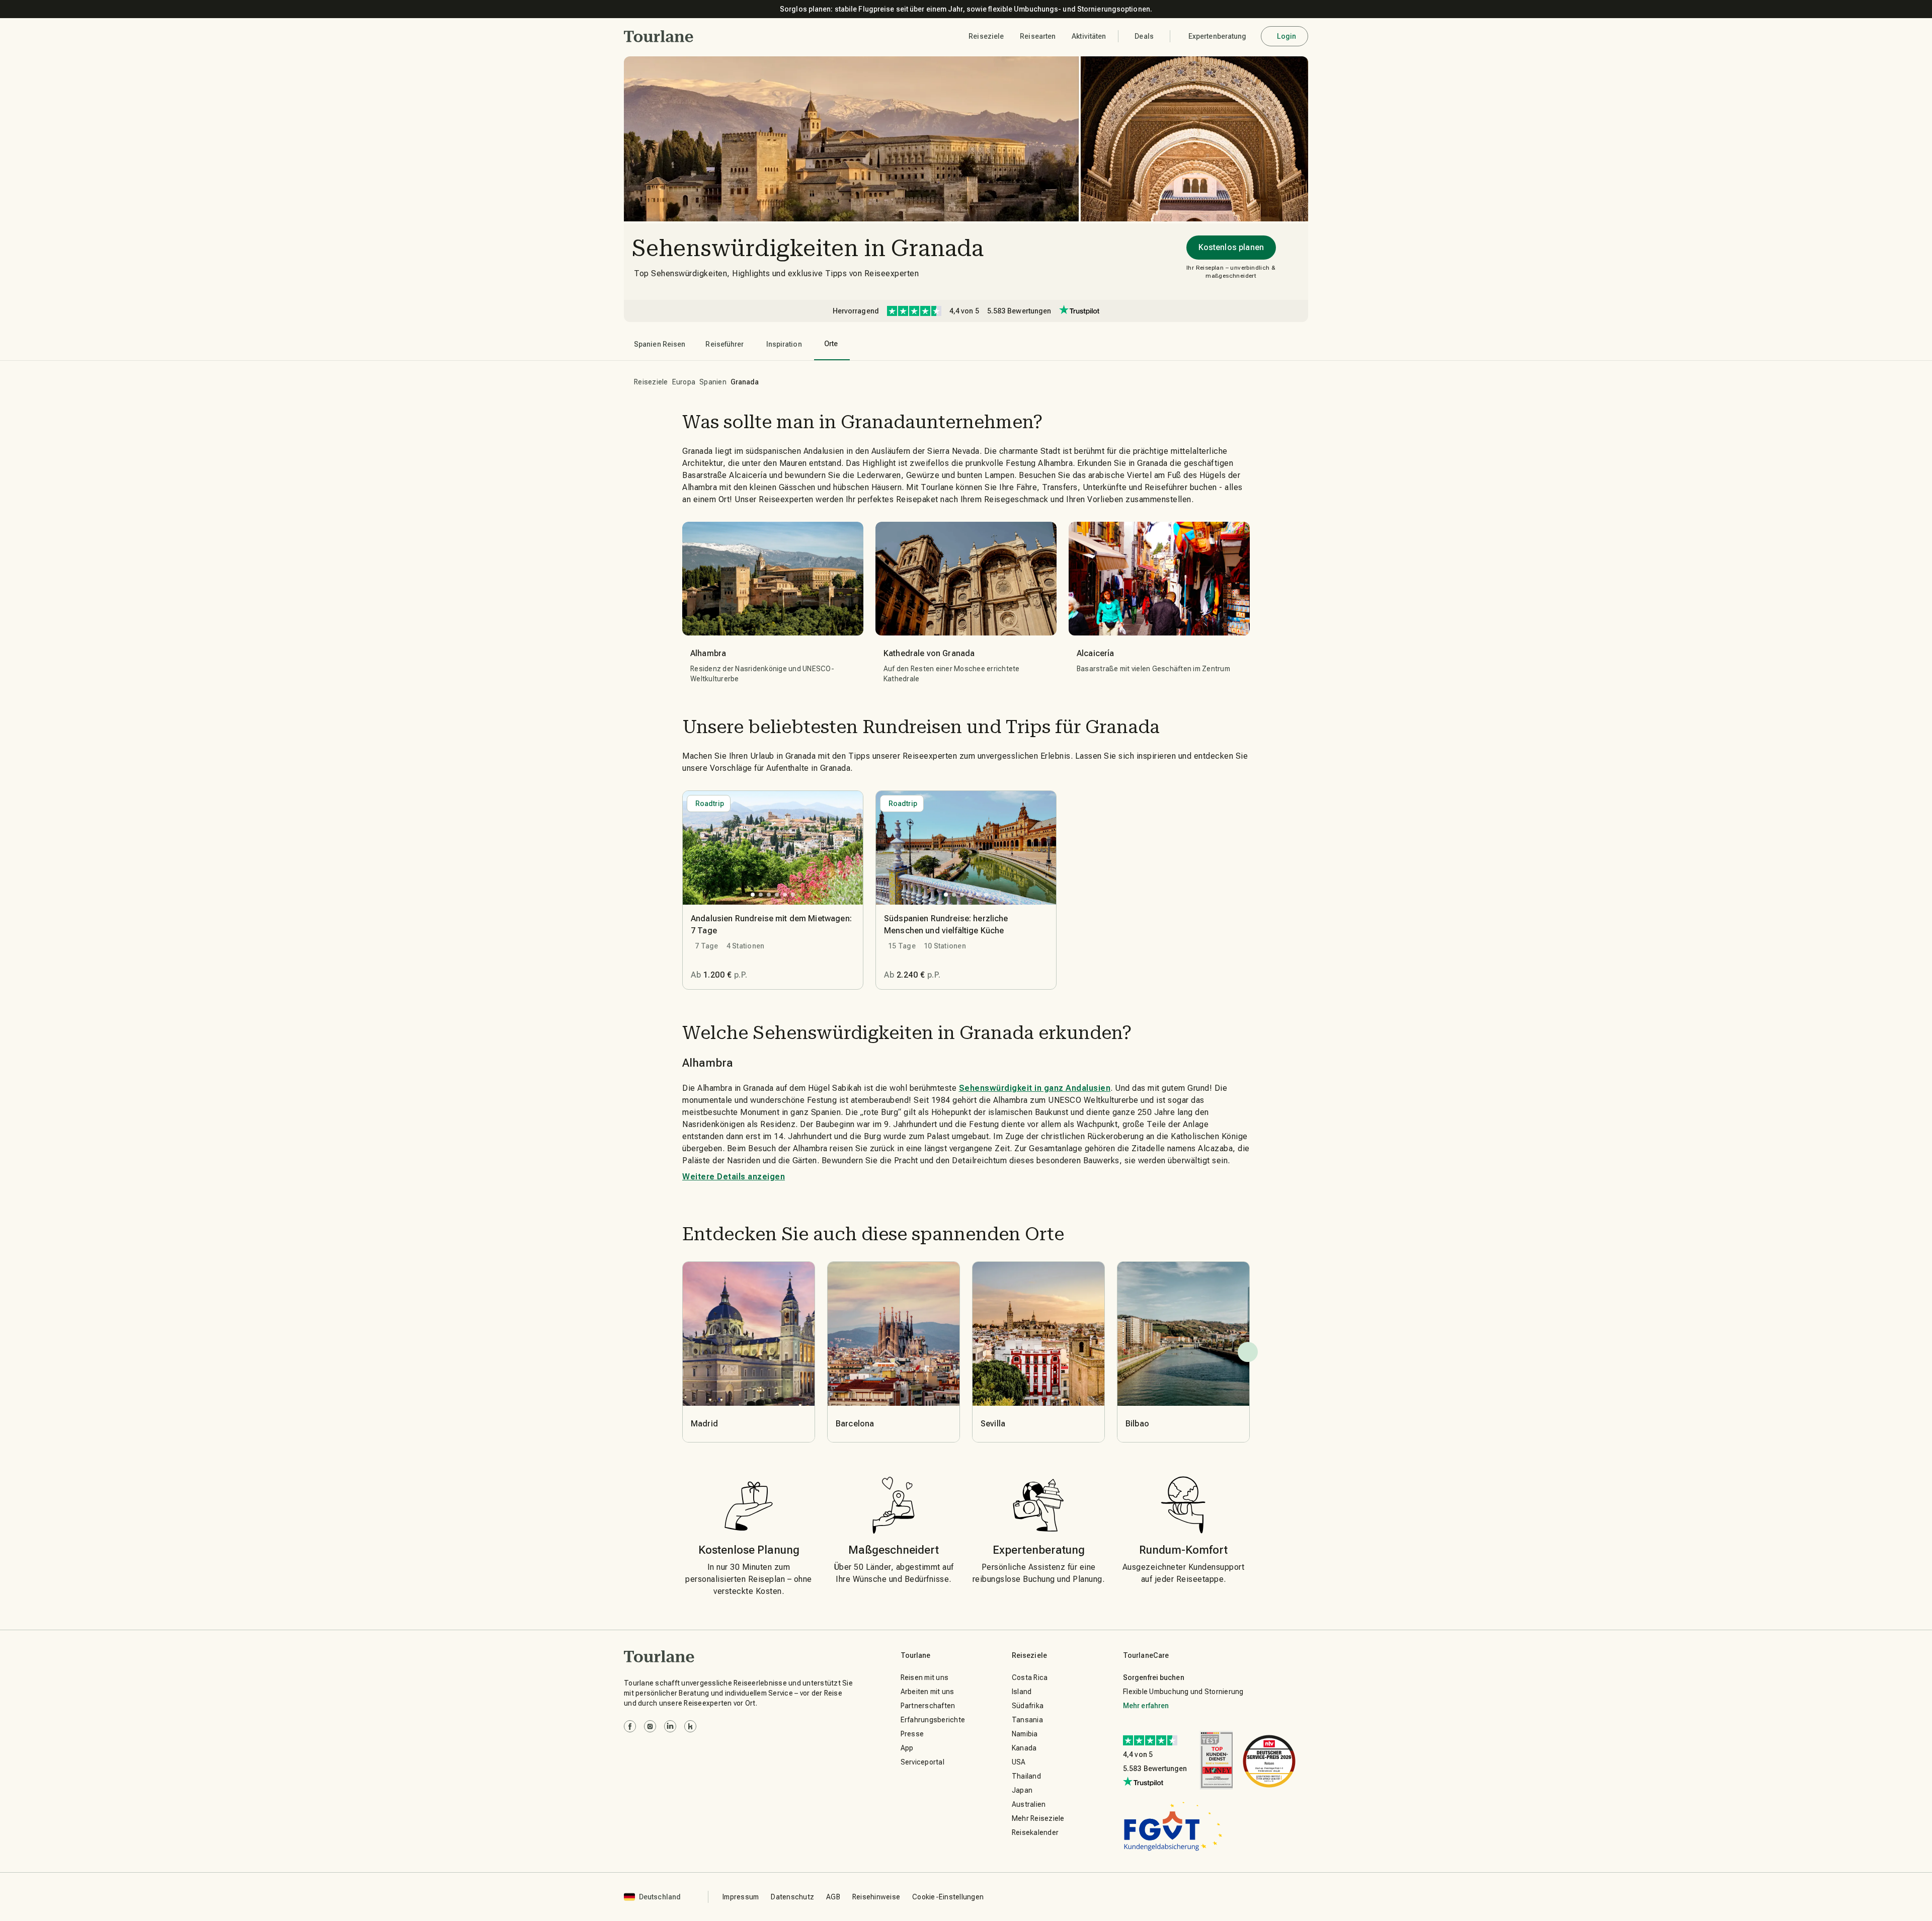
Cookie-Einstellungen (948, 1897)
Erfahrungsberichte (933, 1720)
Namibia (1025, 1734)
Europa (684, 382)
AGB (833, 1897)
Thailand (1026, 1776)
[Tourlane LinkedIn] (670, 1726)
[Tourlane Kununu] (690, 1726)
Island (1022, 1692)
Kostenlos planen (1231, 247)
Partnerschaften (928, 1706)
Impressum (741, 1897)
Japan (1022, 1790)
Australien (1029, 1804)
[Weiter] (1248, 1352)
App (907, 1748)
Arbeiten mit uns (928, 1692)
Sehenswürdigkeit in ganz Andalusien (1035, 1088)
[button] (659, 36)
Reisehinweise (876, 1897)
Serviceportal (922, 1762)
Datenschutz (792, 1897)
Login (1287, 36)
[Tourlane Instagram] (650, 1726)
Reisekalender (1035, 1832)
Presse (912, 1734)
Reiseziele (651, 382)
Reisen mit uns (925, 1677)
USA (1019, 1762)
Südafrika (1028, 1706)
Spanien (713, 382)
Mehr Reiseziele (1038, 1818)
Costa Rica (1030, 1677)
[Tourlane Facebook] (630, 1726)
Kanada (1024, 1748)
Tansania (1027, 1720)
